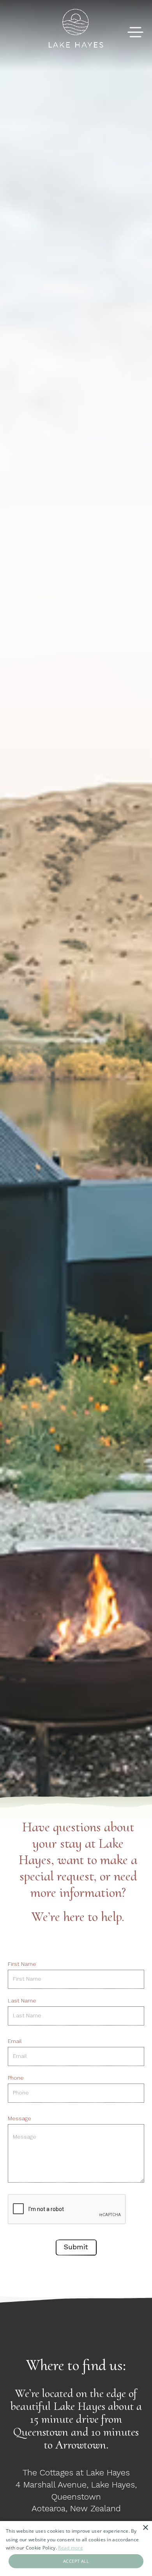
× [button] (145, 2528)
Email (15, 2041)
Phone (16, 2078)
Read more (71, 2548)
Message (19, 2118)
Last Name (22, 2001)
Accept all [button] (76, 2561)
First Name (22, 1964)
